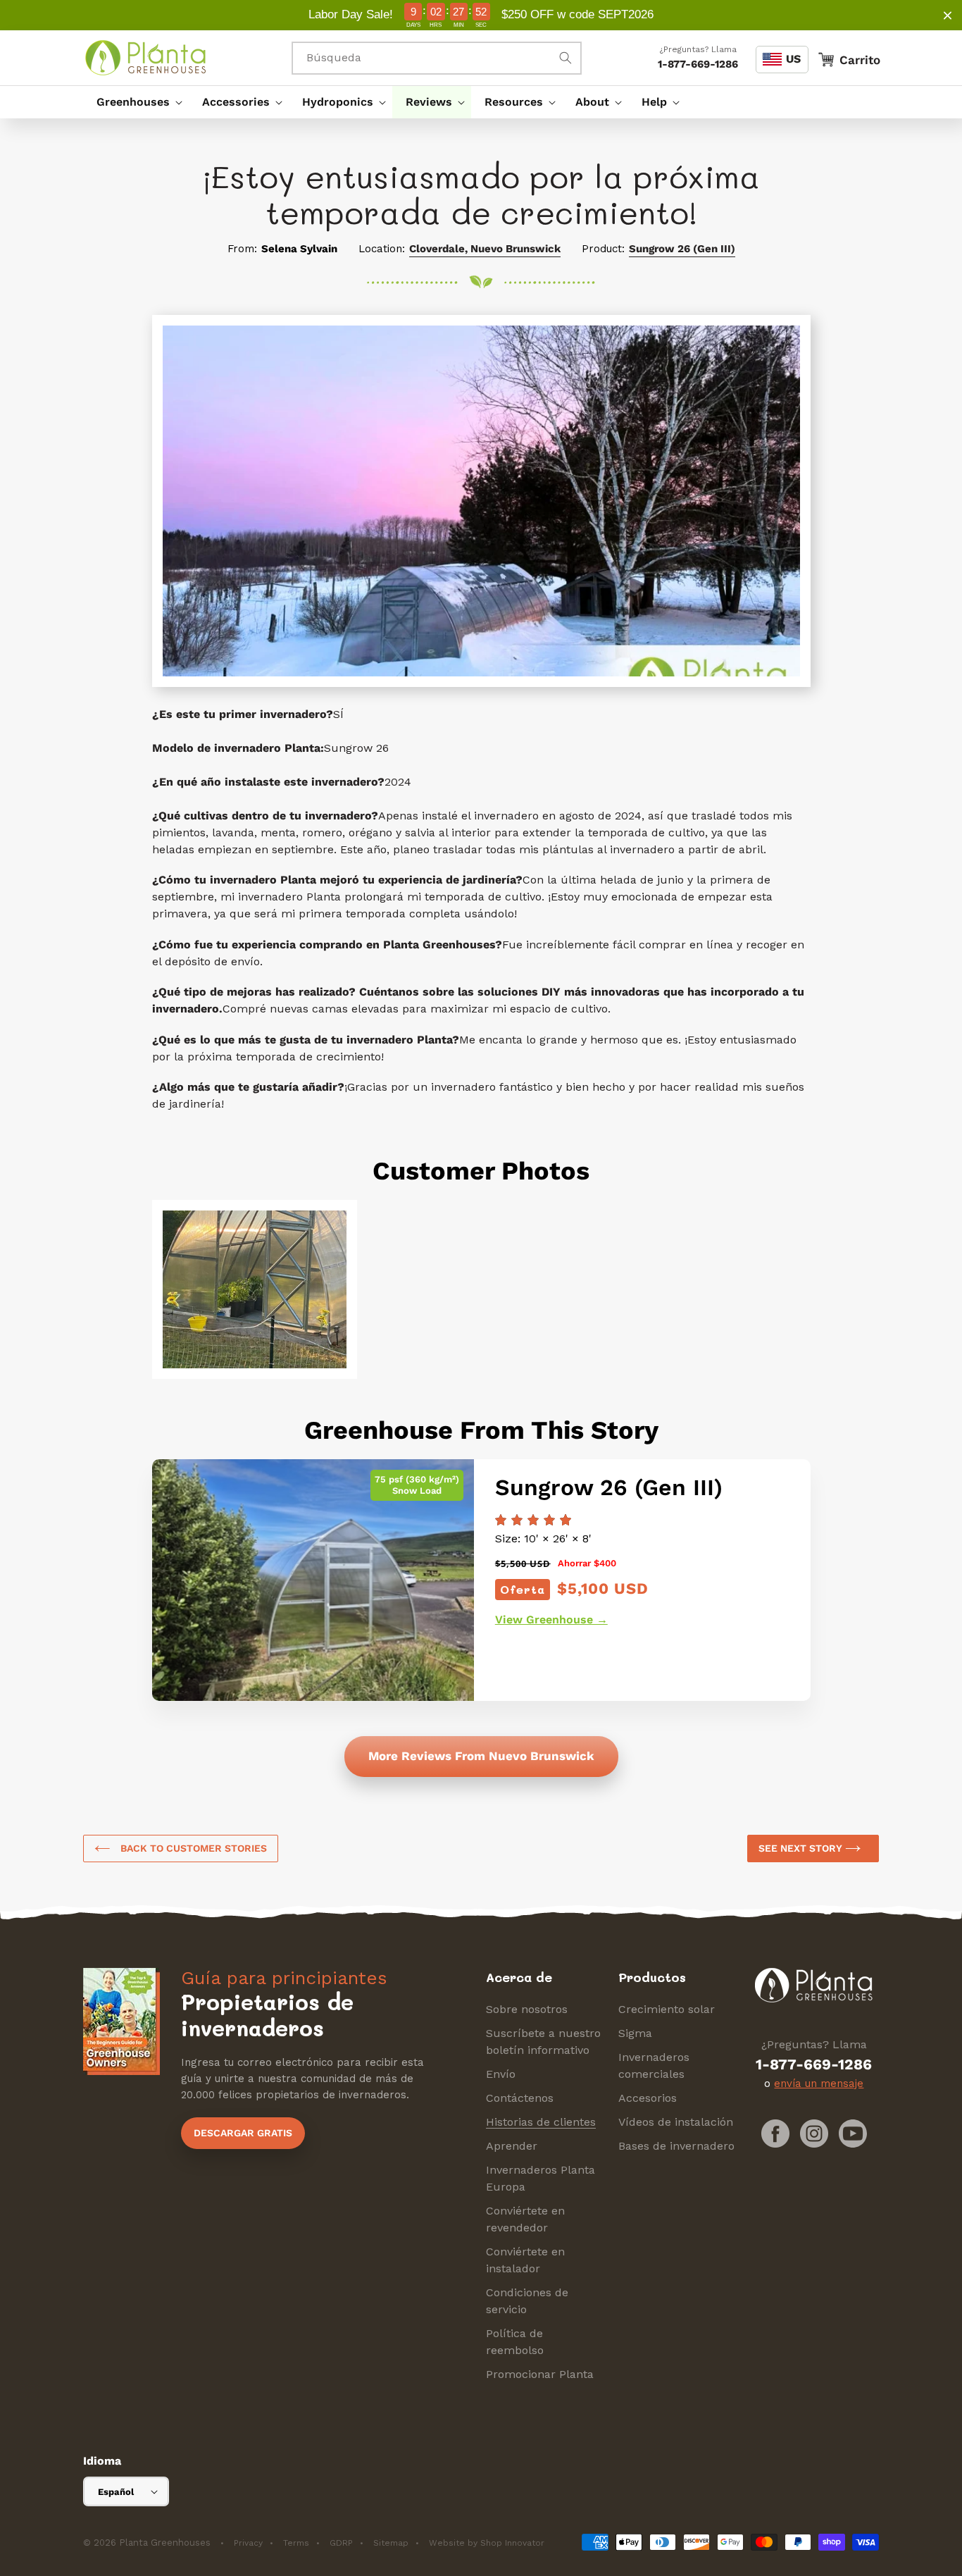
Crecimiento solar (667, 2009)
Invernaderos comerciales (654, 2066)
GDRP (341, 2543)
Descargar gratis (243, 2133)
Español (116, 2492)
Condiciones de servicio (527, 2301)
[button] (136, 102)
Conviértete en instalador (525, 2260)
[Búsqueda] (566, 58)
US (793, 59)
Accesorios (648, 2098)
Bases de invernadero (676, 2146)
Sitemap (391, 2543)
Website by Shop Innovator (487, 2543)
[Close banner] (948, 15)
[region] (481, 15)
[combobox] (437, 58)
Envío (501, 2074)
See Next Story (802, 1848)
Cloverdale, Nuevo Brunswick (485, 249)
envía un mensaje (819, 2083)
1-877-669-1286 (698, 64)
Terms (296, 2543)
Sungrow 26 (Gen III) (682, 249)
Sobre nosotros (527, 2009)
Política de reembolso (515, 2342)
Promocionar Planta (540, 2374)
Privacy (248, 2543)
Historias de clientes (541, 2122)
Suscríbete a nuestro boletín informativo (543, 2042)
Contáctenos (520, 2098)
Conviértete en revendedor (525, 2219)
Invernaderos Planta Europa (541, 2178)
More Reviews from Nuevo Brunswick (481, 1756)
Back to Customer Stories (192, 1848)
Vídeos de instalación (676, 2122)
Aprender (512, 2146)
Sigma (635, 2033)
